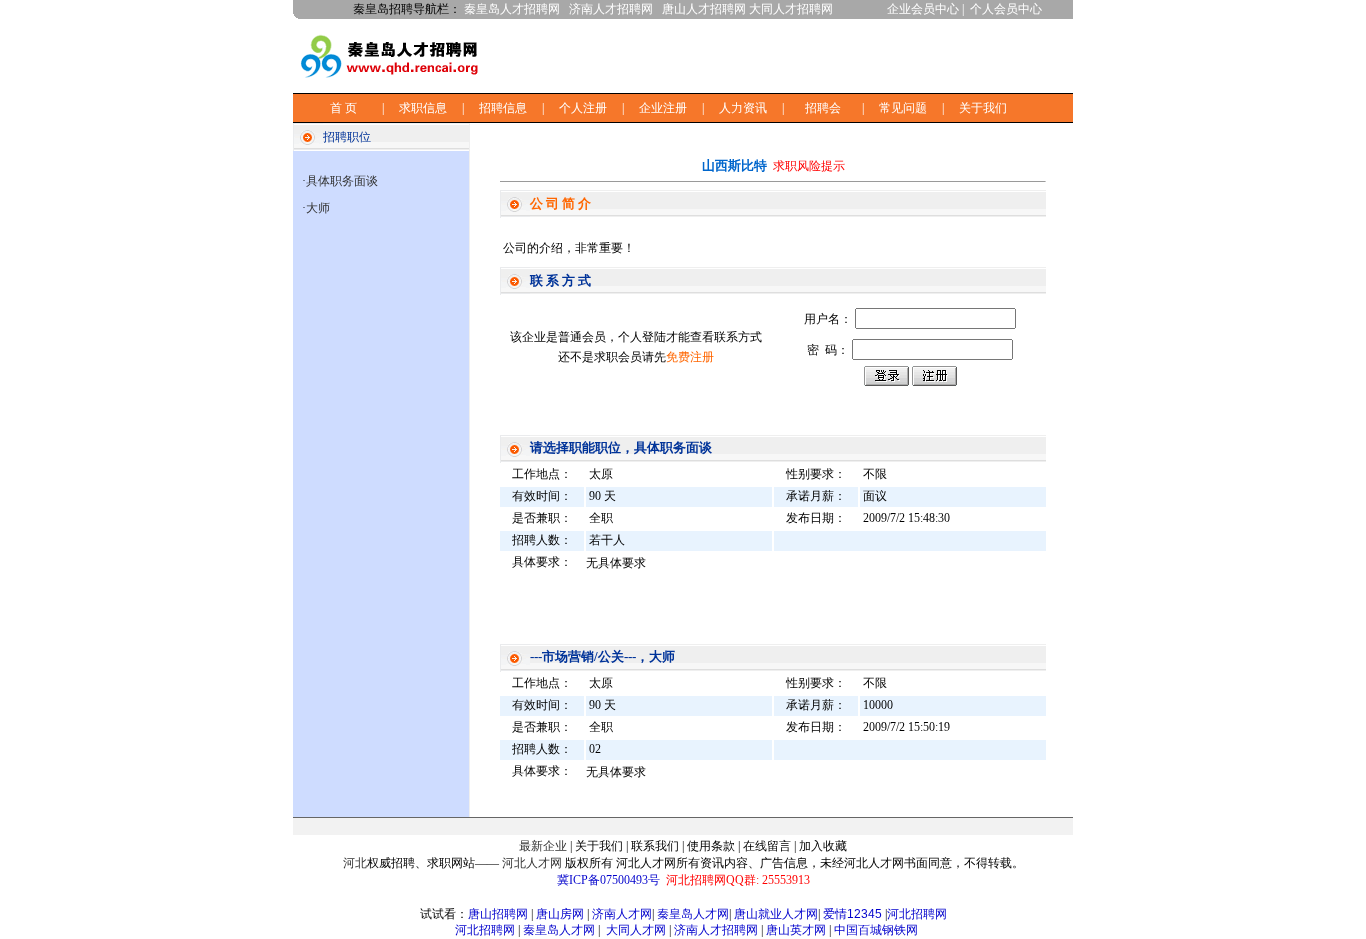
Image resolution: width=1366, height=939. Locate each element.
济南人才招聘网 (611, 9)
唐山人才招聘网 (704, 9)
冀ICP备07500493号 (608, 880)
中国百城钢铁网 (877, 930)
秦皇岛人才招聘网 (512, 9)
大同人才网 (636, 930)
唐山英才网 (796, 930)
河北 (355, 863)
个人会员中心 (1006, 9)
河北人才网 (532, 863)
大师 (318, 208)
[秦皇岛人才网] (395, 82)
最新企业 (543, 846)
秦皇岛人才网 (693, 914)
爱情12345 (852, 914)
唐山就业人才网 (776, 914)
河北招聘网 (917, 914)
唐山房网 (560, 914)
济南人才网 (622, 914)
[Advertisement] (823, 54)
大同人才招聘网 (791, 9)
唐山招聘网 (498, 914)
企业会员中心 (923, 9)
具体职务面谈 (342, 181)
